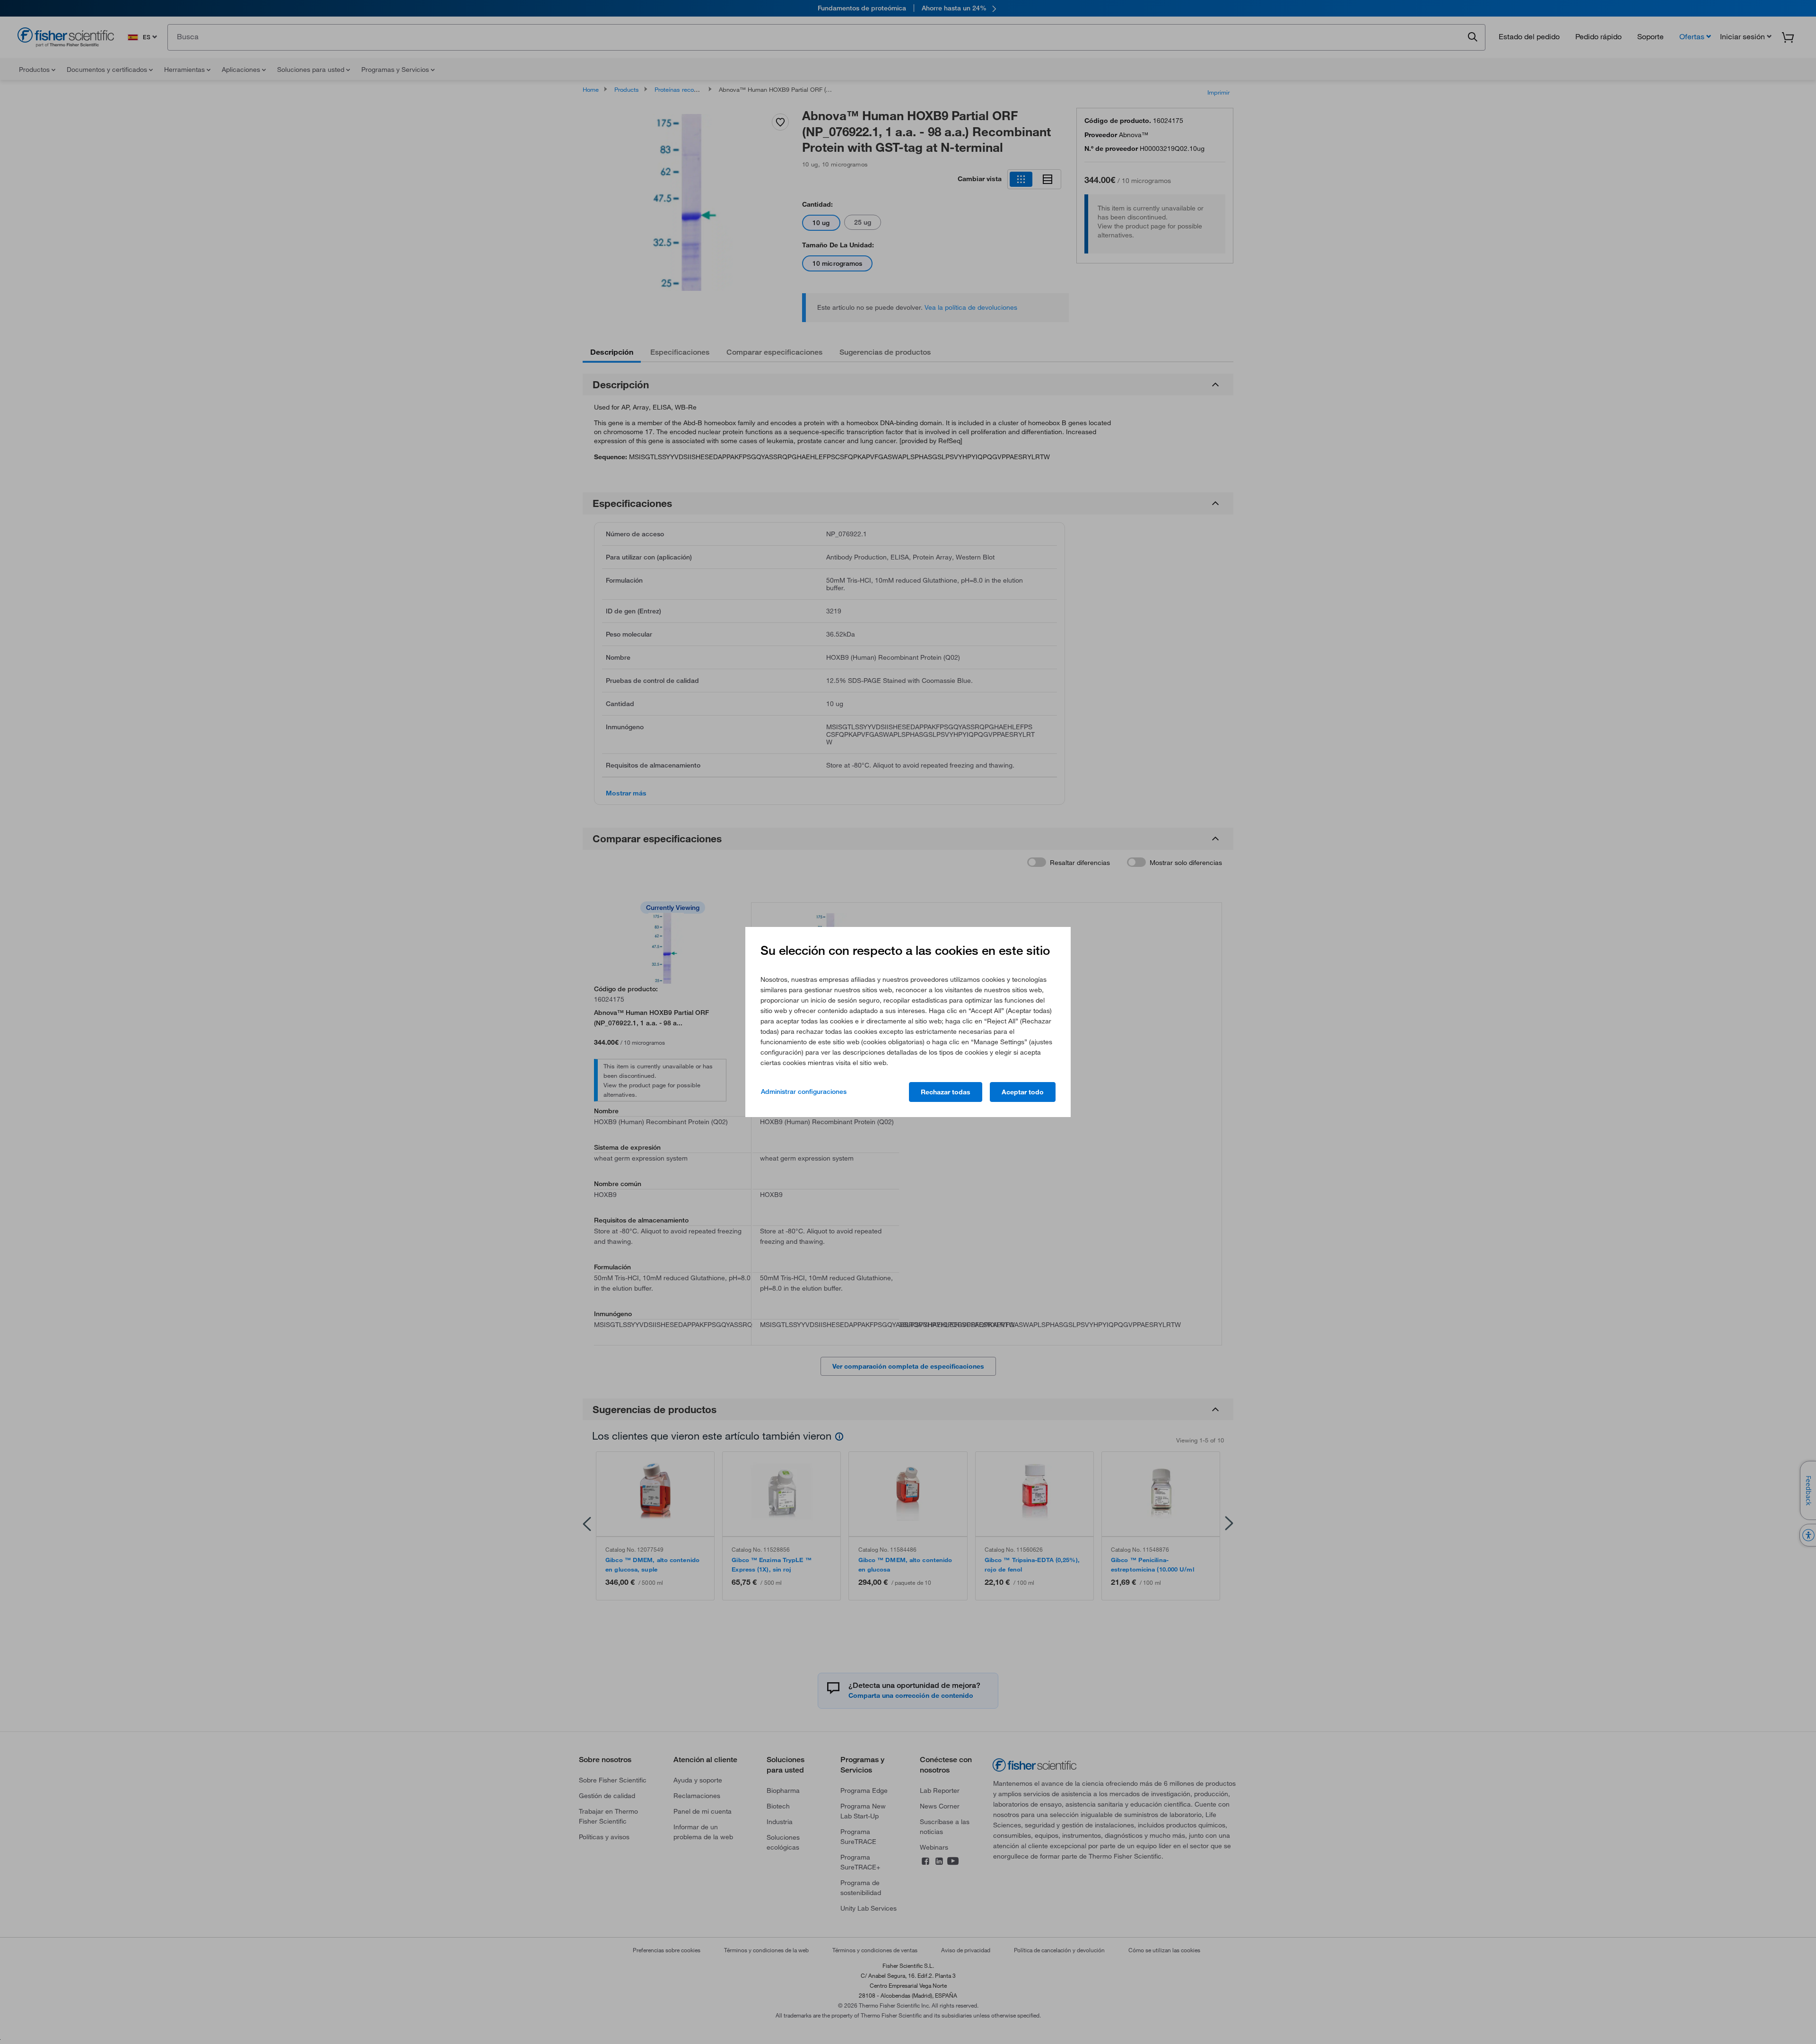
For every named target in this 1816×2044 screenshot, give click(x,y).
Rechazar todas (946, 1092)
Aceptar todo (1023, 1092)
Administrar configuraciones (804, 1092)
